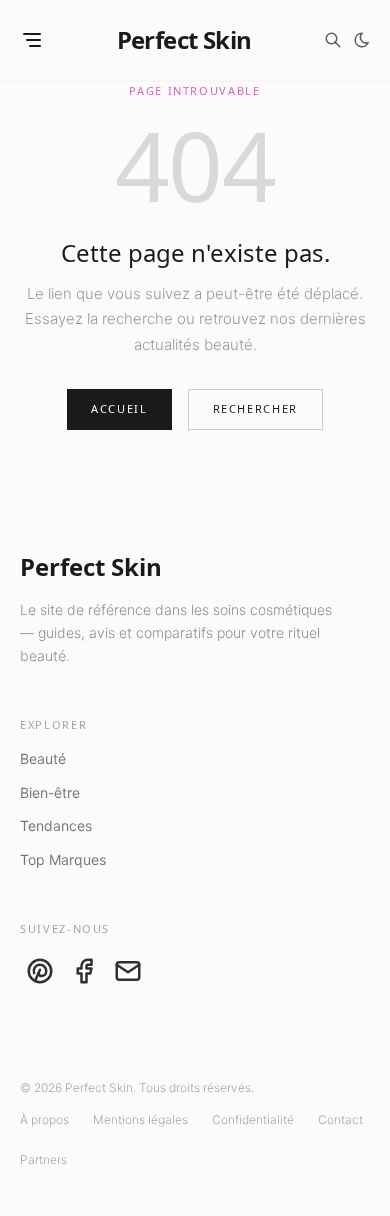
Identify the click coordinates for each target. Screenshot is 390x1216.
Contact (340, 1119)
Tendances (56, 825)
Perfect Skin (184, 40)
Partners (43, 1159)
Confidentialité (253, 1119)
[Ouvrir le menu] (32, 40)
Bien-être (50, 792)
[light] (362, 40)
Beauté (43, 758)
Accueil (119, 408)
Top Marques (63, 859)
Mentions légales (140, 1119)
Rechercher (256, 408)
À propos (44, 1119)
